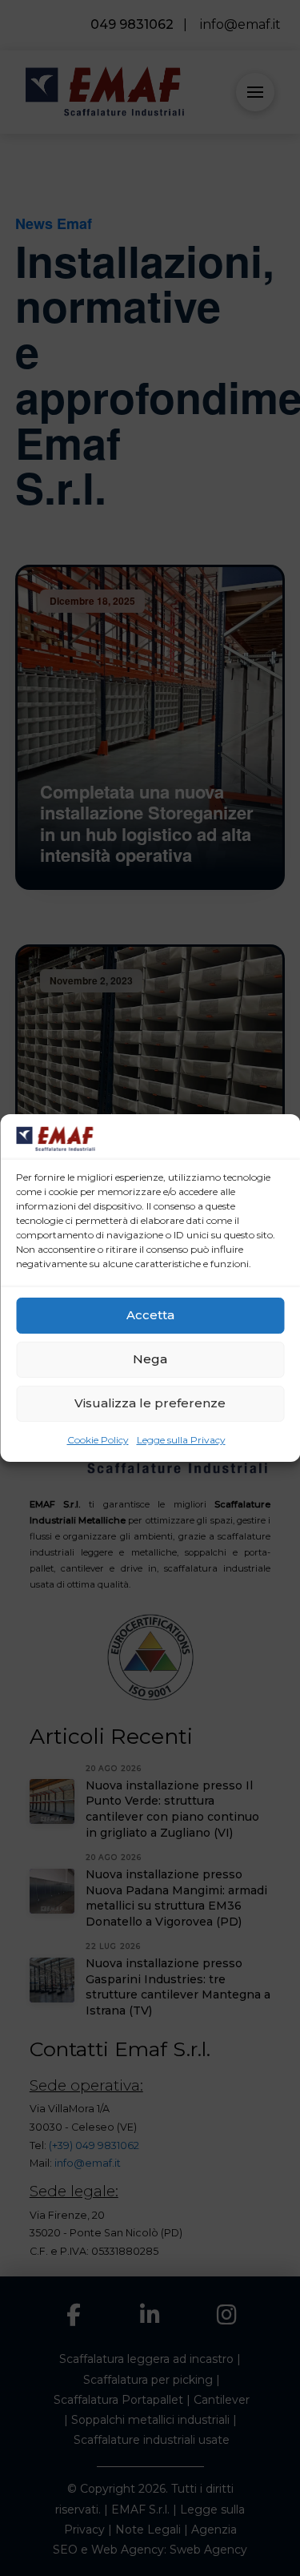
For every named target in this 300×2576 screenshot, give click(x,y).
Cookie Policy (98, 1440)
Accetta (150, 1315)
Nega (150, 1359)
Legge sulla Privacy (181, 1440)
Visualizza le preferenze (150, 1403)
